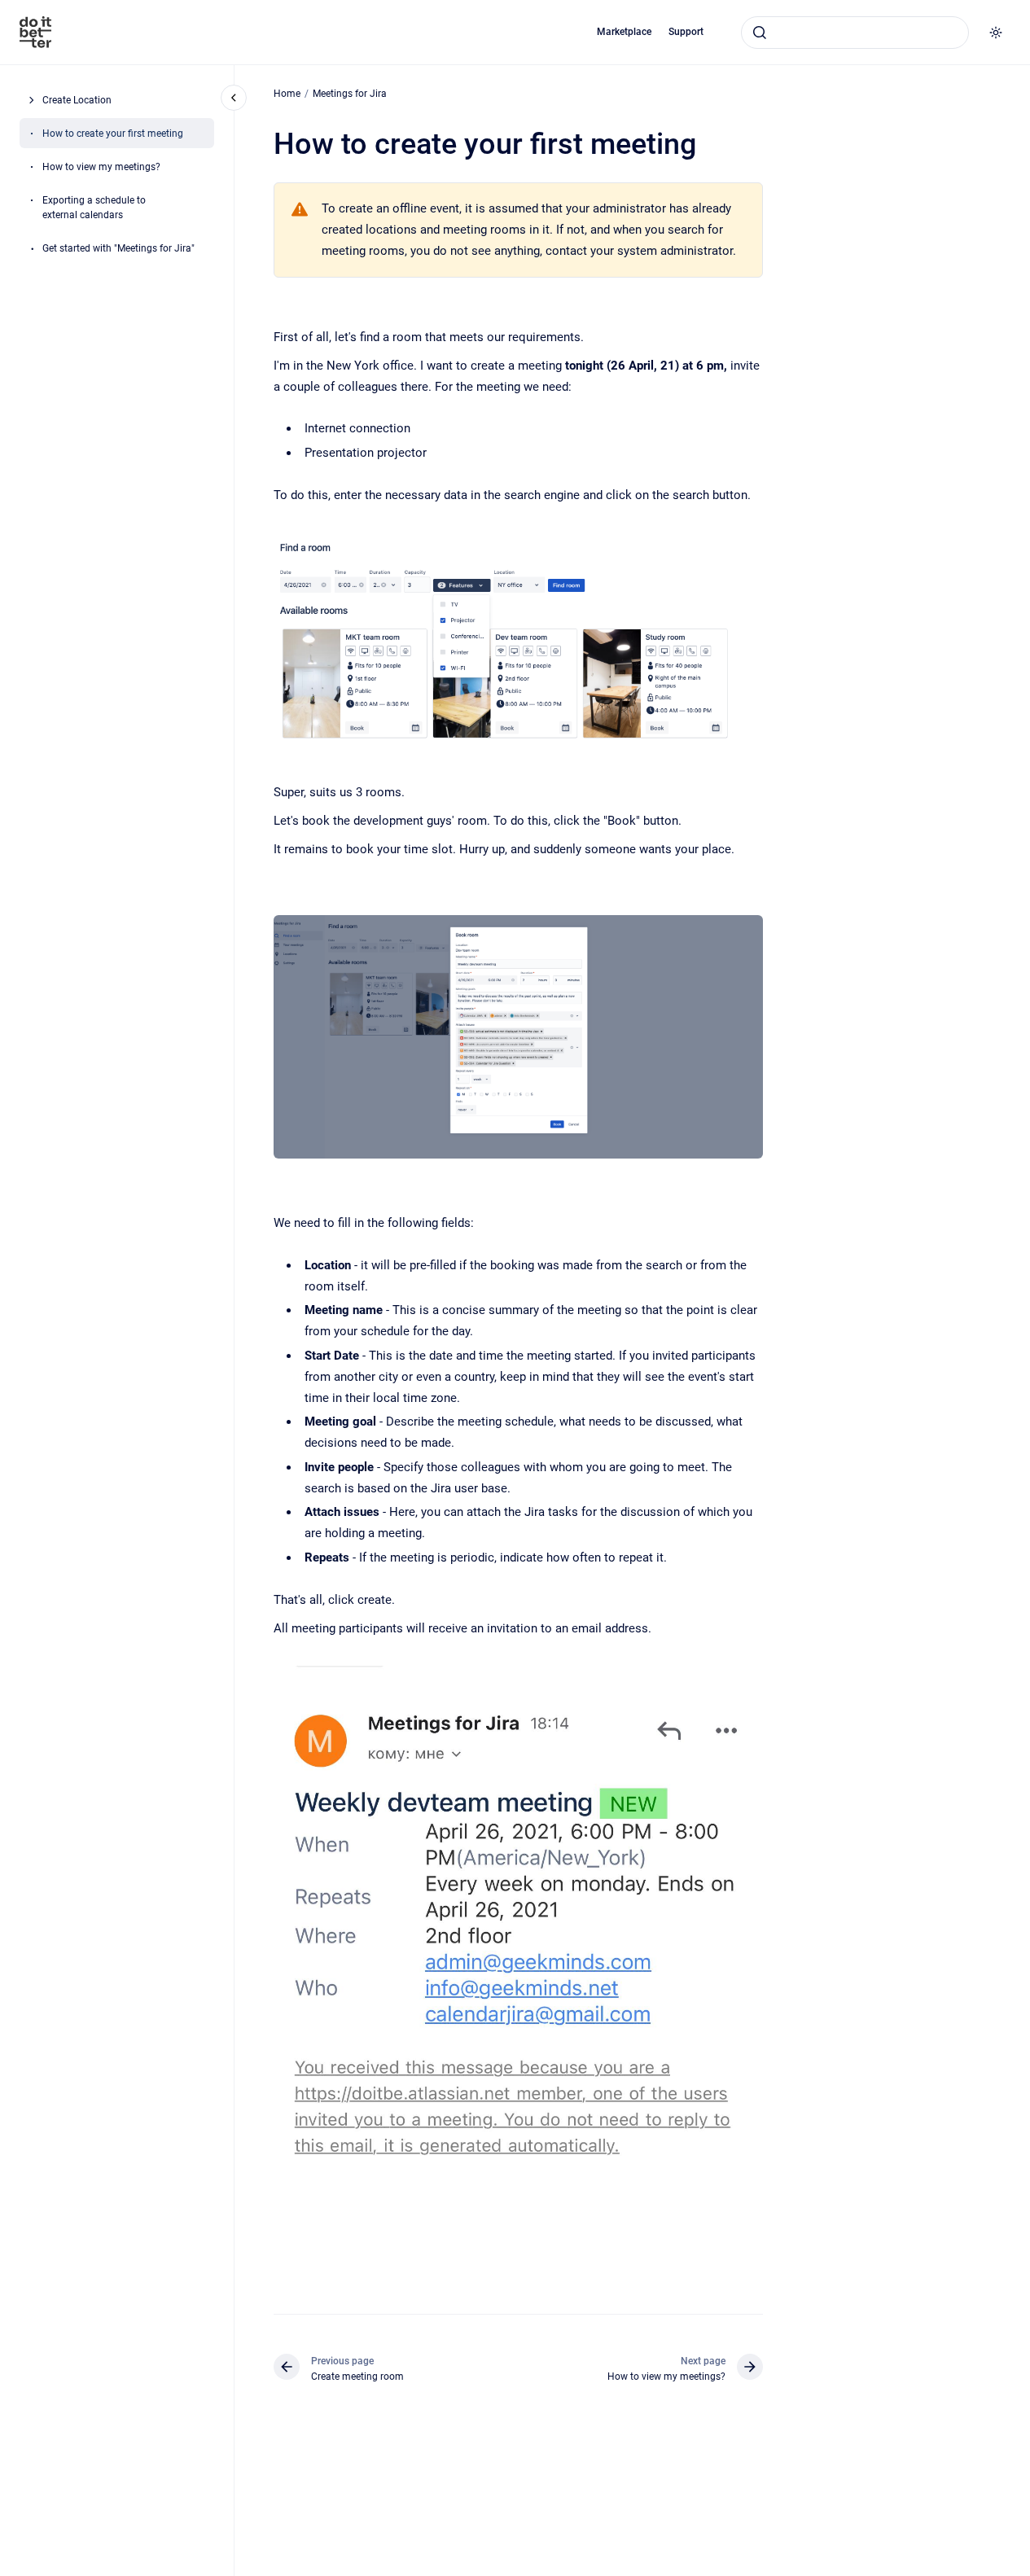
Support (686, 32)
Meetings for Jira (350, 94)
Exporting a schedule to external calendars (94, 207)
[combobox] (855, 33)
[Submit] (760, 33)
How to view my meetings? (101, 166)
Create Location (77, 99)
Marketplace (624, 32)
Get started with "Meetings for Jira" (118, 248)
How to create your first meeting (113, 133)
